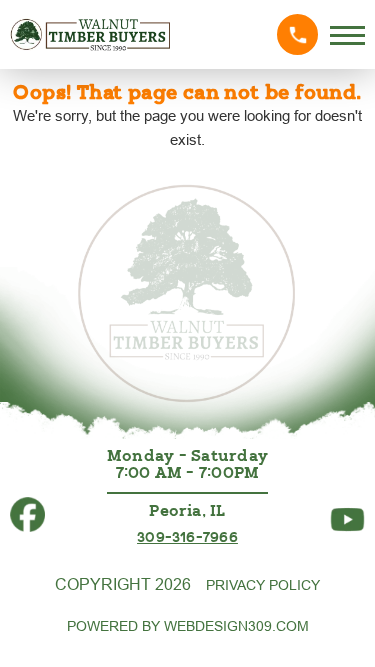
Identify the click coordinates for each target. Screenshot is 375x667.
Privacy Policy (263, 585)
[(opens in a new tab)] (27, 505)
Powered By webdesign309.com (188, 626)
